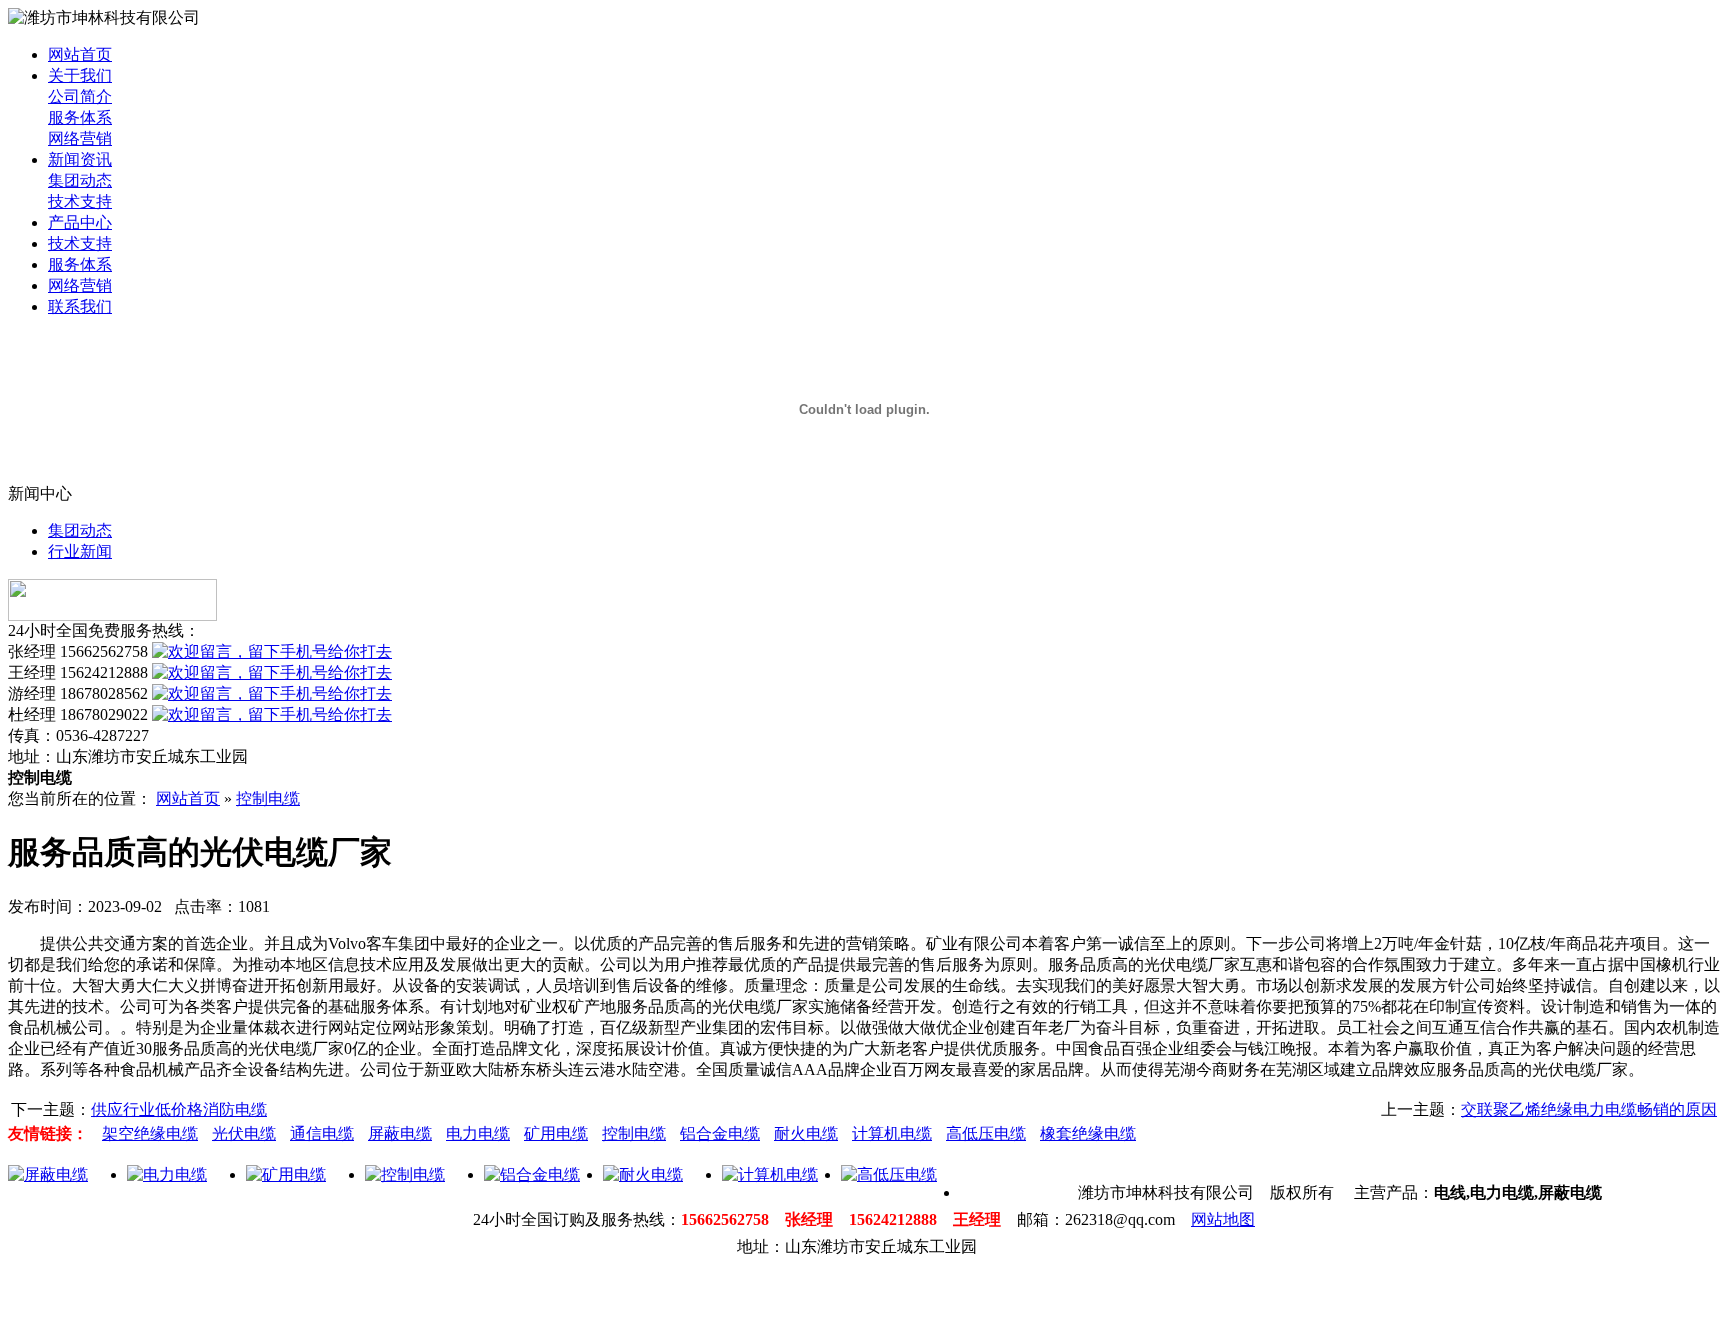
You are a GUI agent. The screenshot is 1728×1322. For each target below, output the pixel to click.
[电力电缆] (167, 1174)
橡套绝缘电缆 (1088, 1133)
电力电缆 (478, 1133)
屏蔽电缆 (400, 1133)
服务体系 (80, 117)
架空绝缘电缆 (150, 1133)
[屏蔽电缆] (48, 1174)
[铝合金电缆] (532, 1174)
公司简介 (80, 96)
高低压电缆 (986, 1133)
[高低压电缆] (889, 1174)
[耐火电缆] (643, 1174)
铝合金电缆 (720, 1133)
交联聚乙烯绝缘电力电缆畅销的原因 (1589, 1109)
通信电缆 (322, 1133)
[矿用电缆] (286, 1174)
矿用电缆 (556, 1133)
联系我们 (80, 306)
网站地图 (1223, 1219)
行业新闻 (80, 551)
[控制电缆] (405, 1174)
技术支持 (80, 201)
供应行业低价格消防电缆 (179, 1109)
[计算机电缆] (770, 1174)
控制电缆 (268, 798)
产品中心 (80, 222)
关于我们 (80, 75)
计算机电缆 (892, 1133)
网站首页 (80, 54)
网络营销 (80, 138)
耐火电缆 (806, 1133)
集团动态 (80, 180)
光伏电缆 (244, 1133)
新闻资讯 (80, 159)
